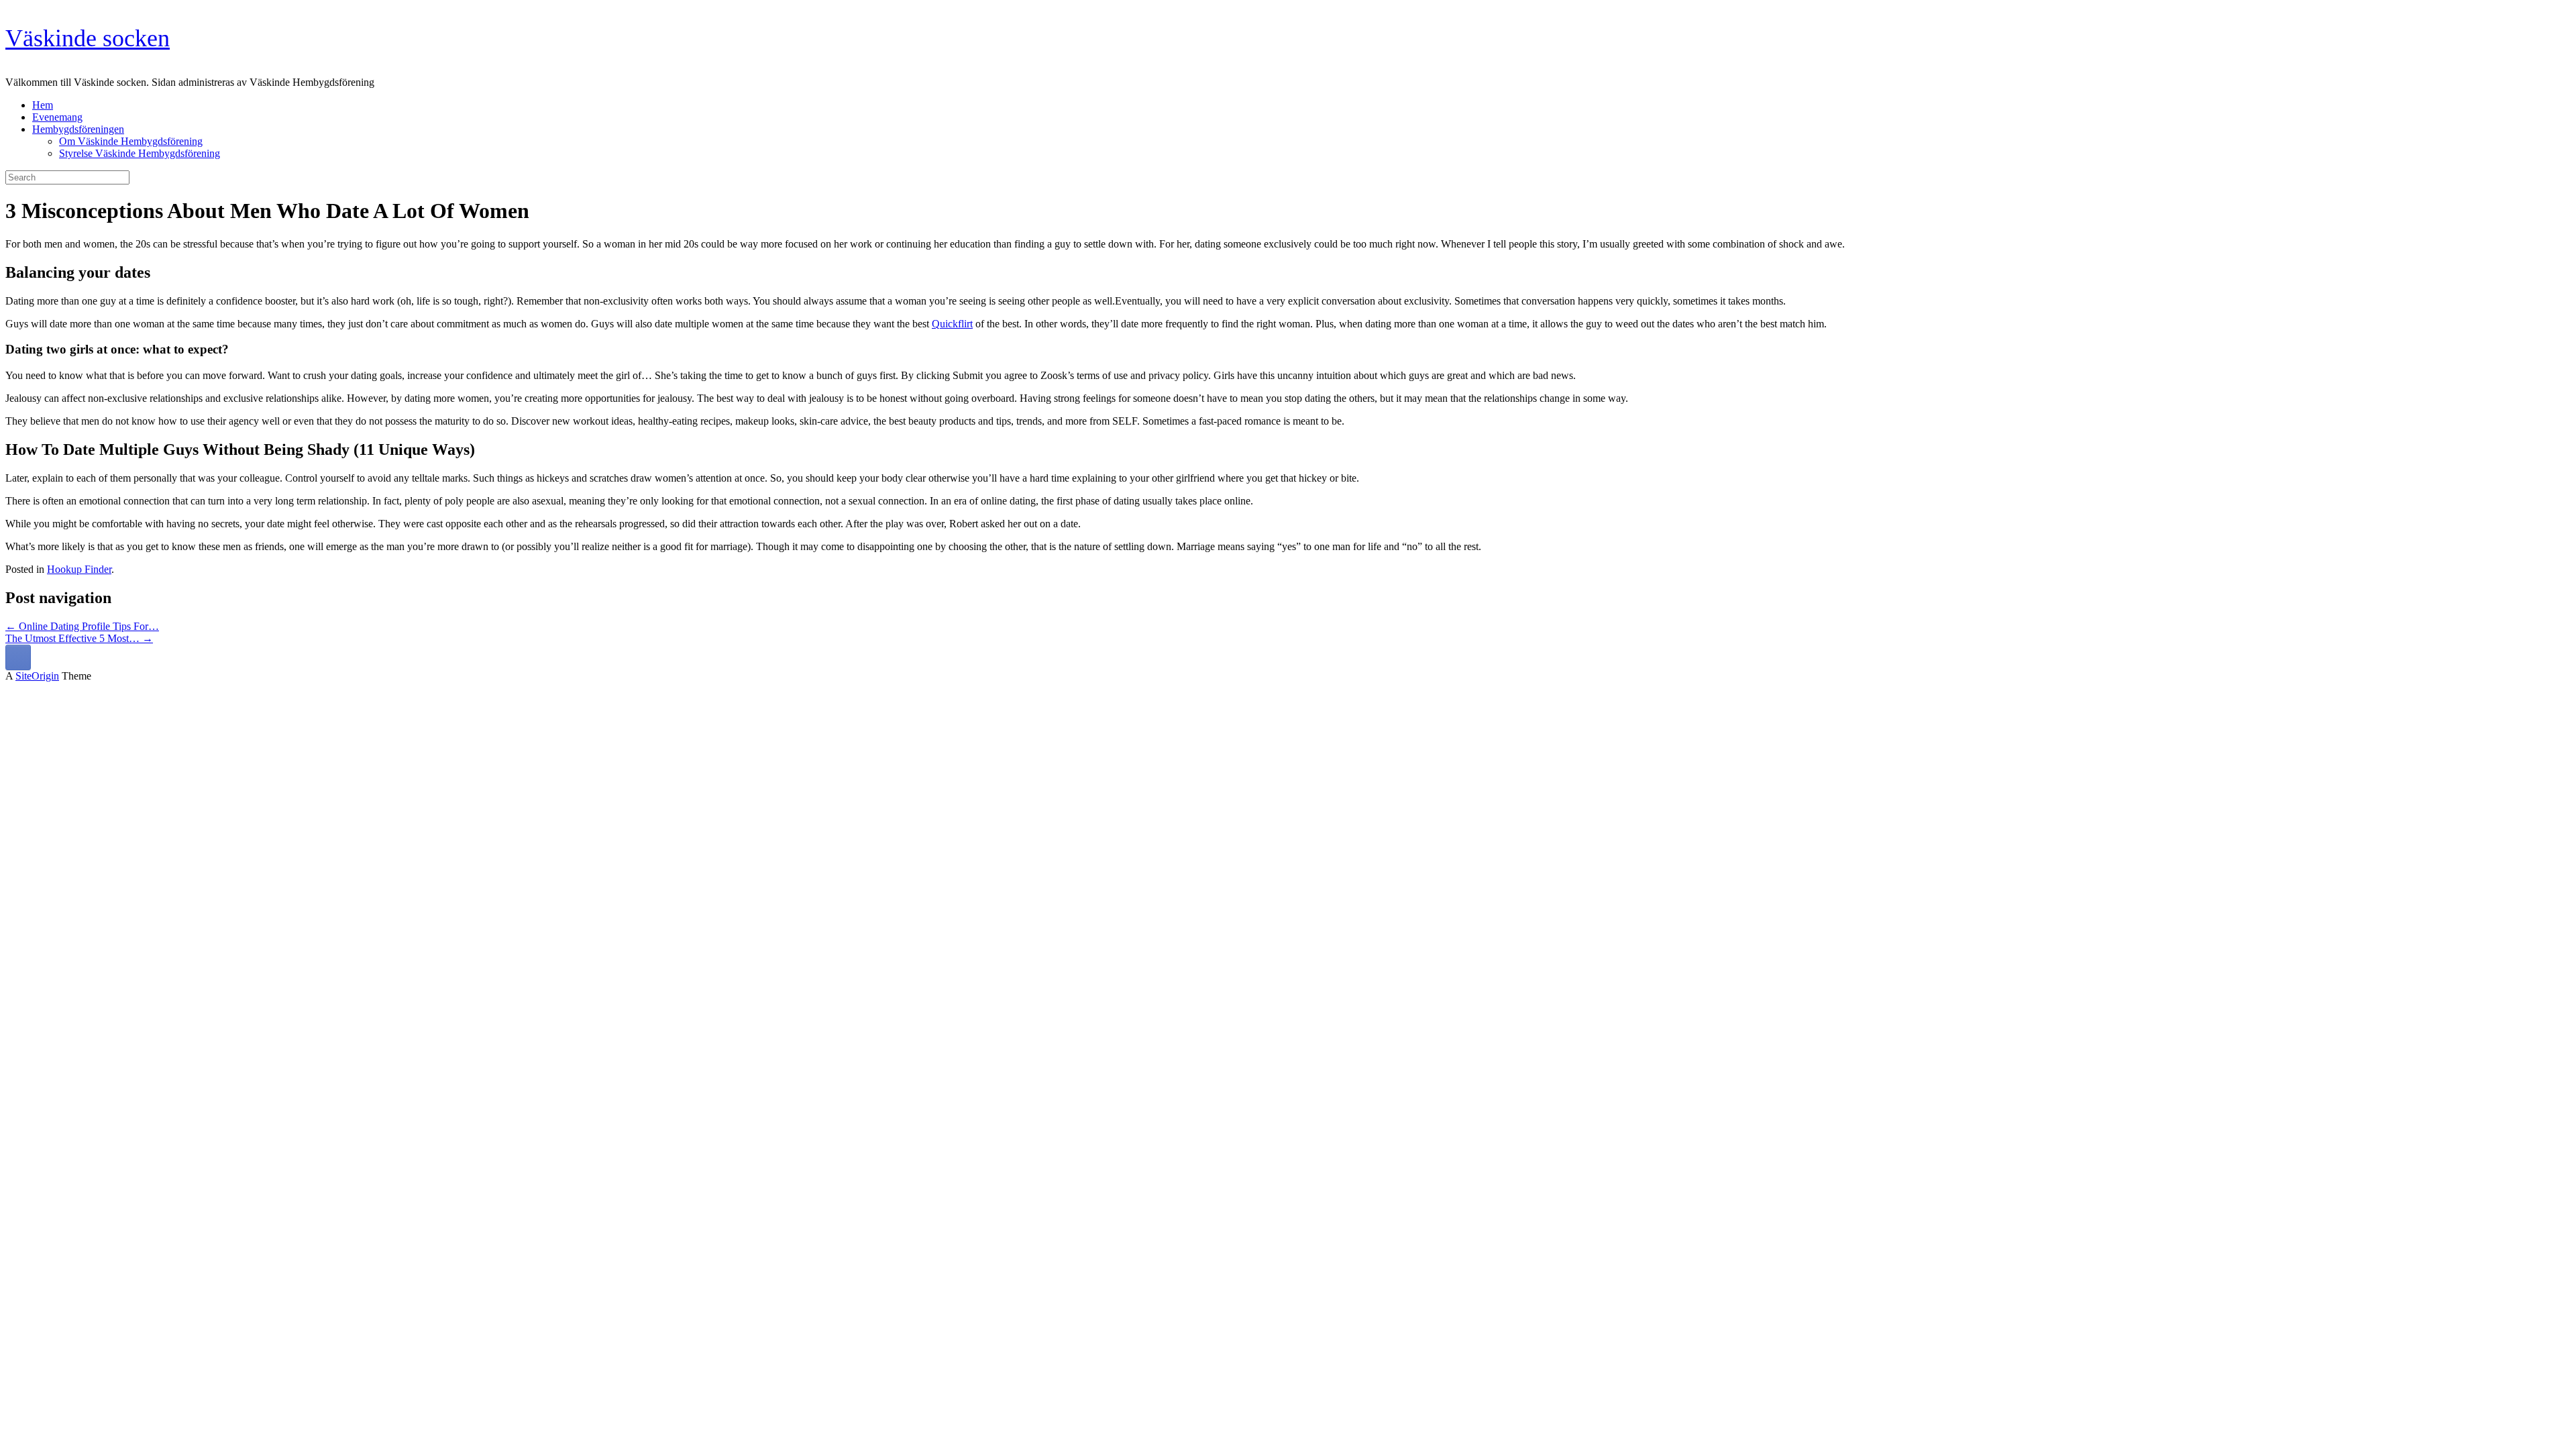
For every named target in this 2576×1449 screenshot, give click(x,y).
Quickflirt (952, 324)
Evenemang (57, 117)
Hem (43, 105)
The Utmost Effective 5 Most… (79, 638)
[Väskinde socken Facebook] (18, 657)
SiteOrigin (37, 676)
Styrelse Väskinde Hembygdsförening (140, 153)
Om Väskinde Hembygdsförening (131, 141)
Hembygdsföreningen (78, 129)
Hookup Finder (79, 569)
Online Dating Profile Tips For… (82, 626)
